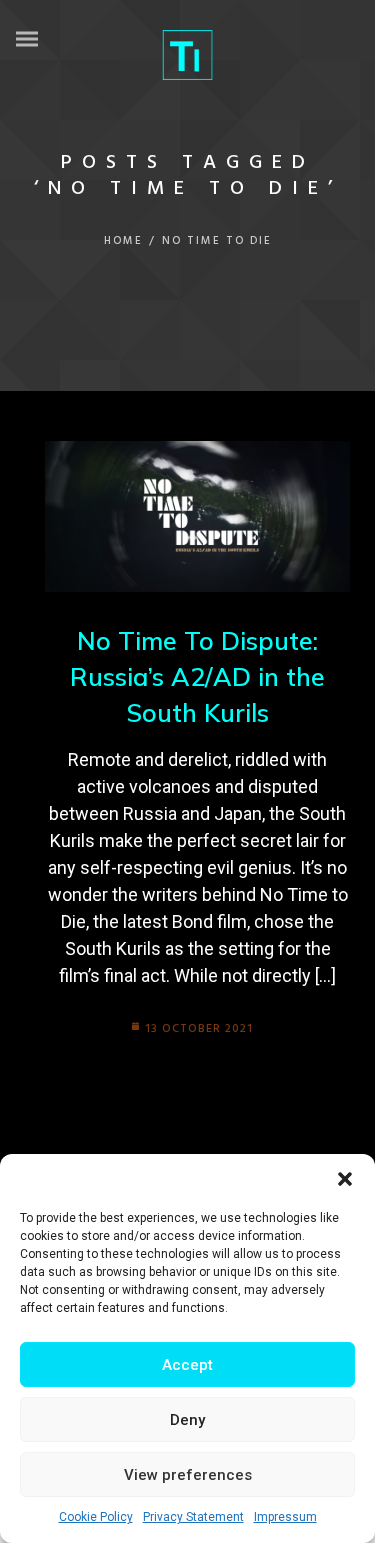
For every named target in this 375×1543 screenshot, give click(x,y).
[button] (345, 1179)
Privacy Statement (193, 1517)
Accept (187, 1365)
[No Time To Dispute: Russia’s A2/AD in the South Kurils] (197, 516)
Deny (187, 1420)
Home (123, 241)
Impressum (285, 1517)
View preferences (188, 1475)
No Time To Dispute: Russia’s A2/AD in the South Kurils (197, 677)
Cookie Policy (96, 1517)
